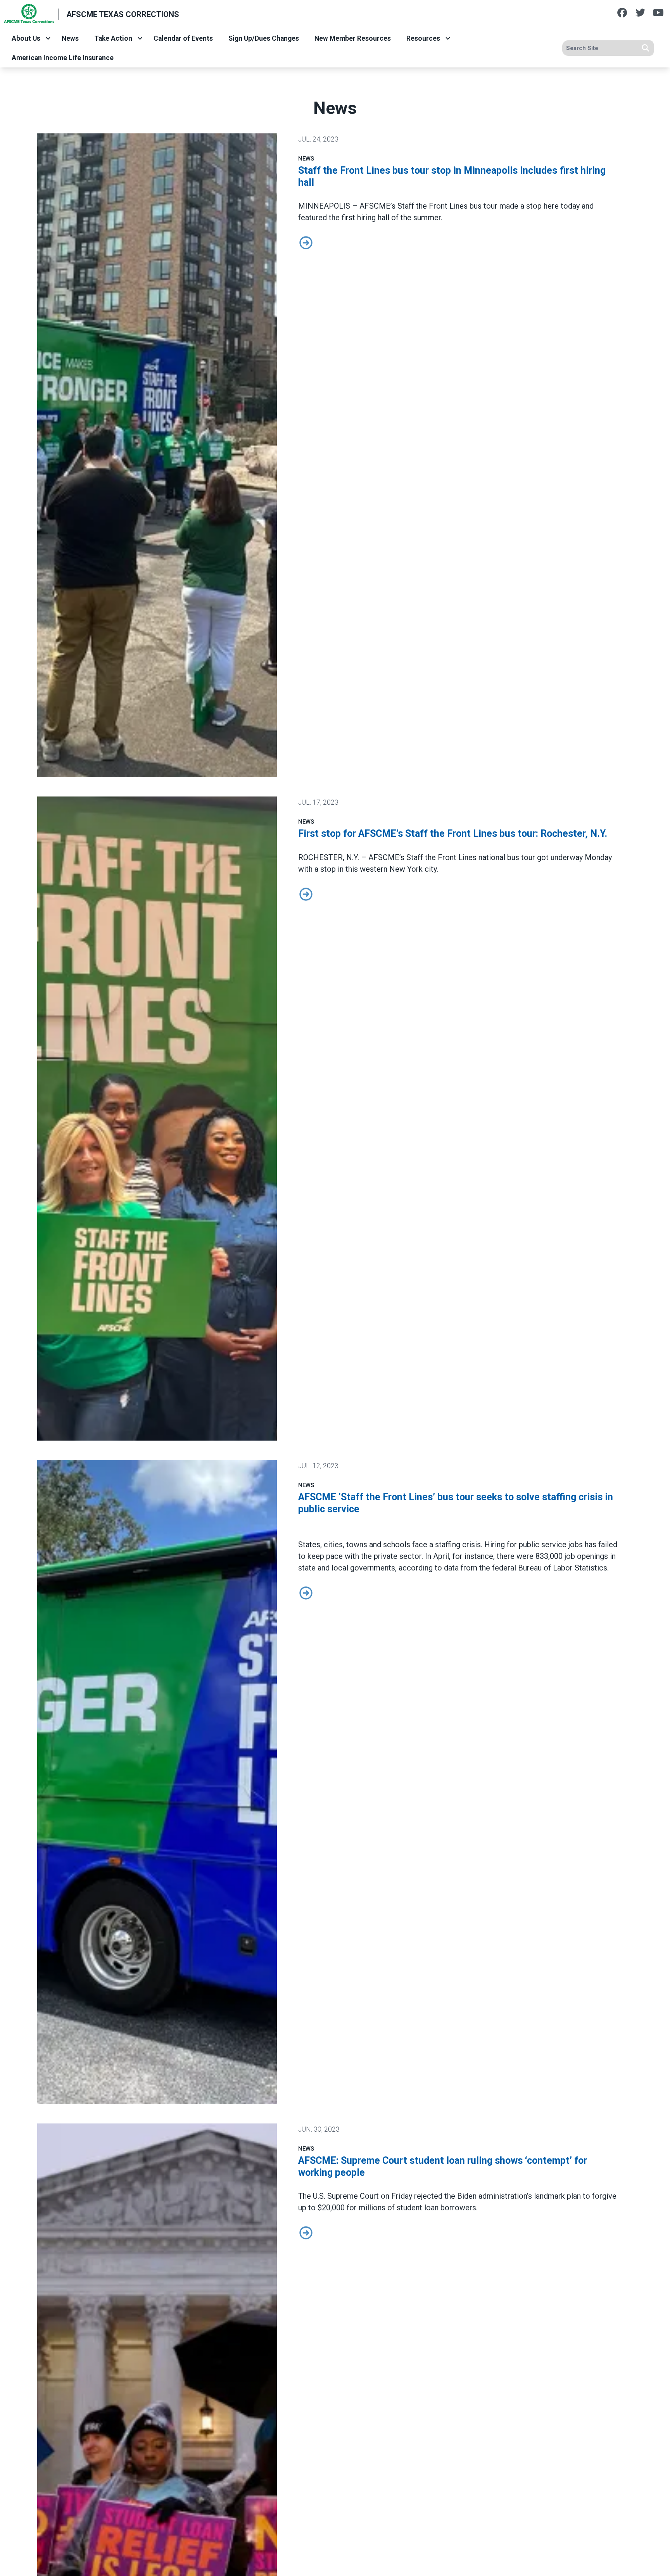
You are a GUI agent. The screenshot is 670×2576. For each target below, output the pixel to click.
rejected (428, 2196)
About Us (26, 38)
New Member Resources (353, 38)
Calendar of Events (183, 38)
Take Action (113, 38)
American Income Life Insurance (63, 58)
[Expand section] (48, 38)
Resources (423, 38)
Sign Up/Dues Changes (264, 38)
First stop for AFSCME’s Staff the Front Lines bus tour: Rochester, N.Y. (453, 834)
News (70, 38)
